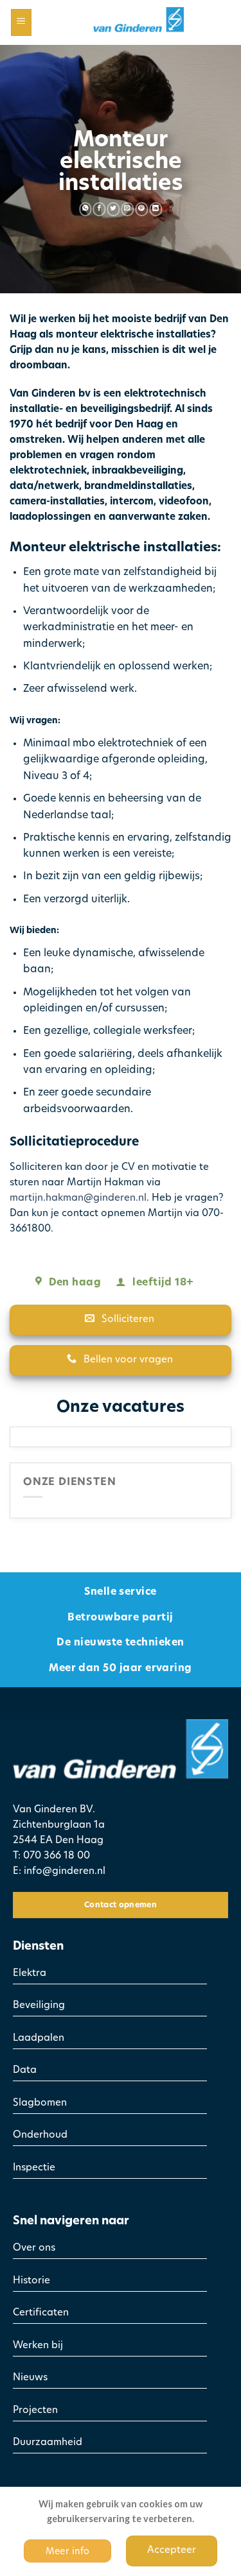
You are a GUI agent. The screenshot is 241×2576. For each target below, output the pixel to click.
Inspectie (34, 2168)
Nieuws (30, 2378)
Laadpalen (39, 2039)
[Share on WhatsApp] (85, 209)
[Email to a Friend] (127, 209)
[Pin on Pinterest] (141, 209)
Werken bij (38, 2346)
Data (25, 2071)
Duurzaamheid (48, 2443)
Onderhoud (40, 2135)
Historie (31, 2281)
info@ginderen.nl (65, 1872)
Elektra (30, 1974)
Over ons (34, 2248)
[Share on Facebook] (100, 209)
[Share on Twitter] (114, 209)
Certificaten (41, 2313)
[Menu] (22, 23)
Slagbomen (40, 2103)
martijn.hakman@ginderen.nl (78, 1198)
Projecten (35, 2411)
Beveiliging (39, 2006)
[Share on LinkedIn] (156, 209)
